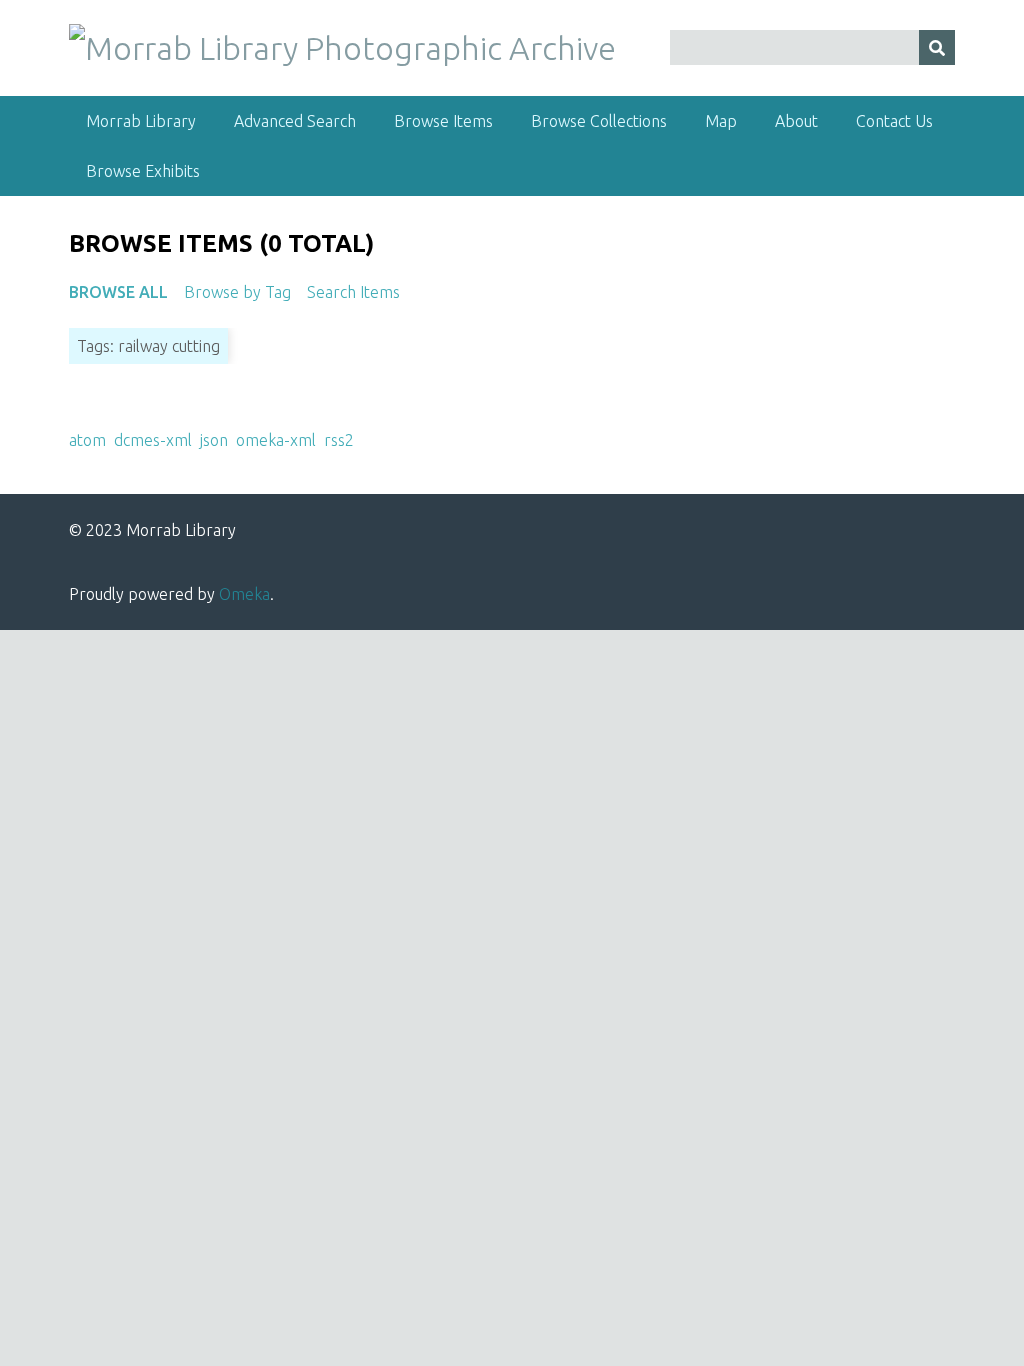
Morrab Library (141, 121)
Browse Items (443, 121)
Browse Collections (599, 121)
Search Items (353, 292)
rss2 (339, 440)
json (214, 440)
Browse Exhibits (143, 171)
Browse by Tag (237, 292)
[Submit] (937, 47)
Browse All (118, 292)
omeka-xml (276, 440)
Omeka (244, 594)
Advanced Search (295, 121)
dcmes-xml (153, 440)
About (796, 121)
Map (721, 121)
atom (87, 440)
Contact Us (894, 121)
